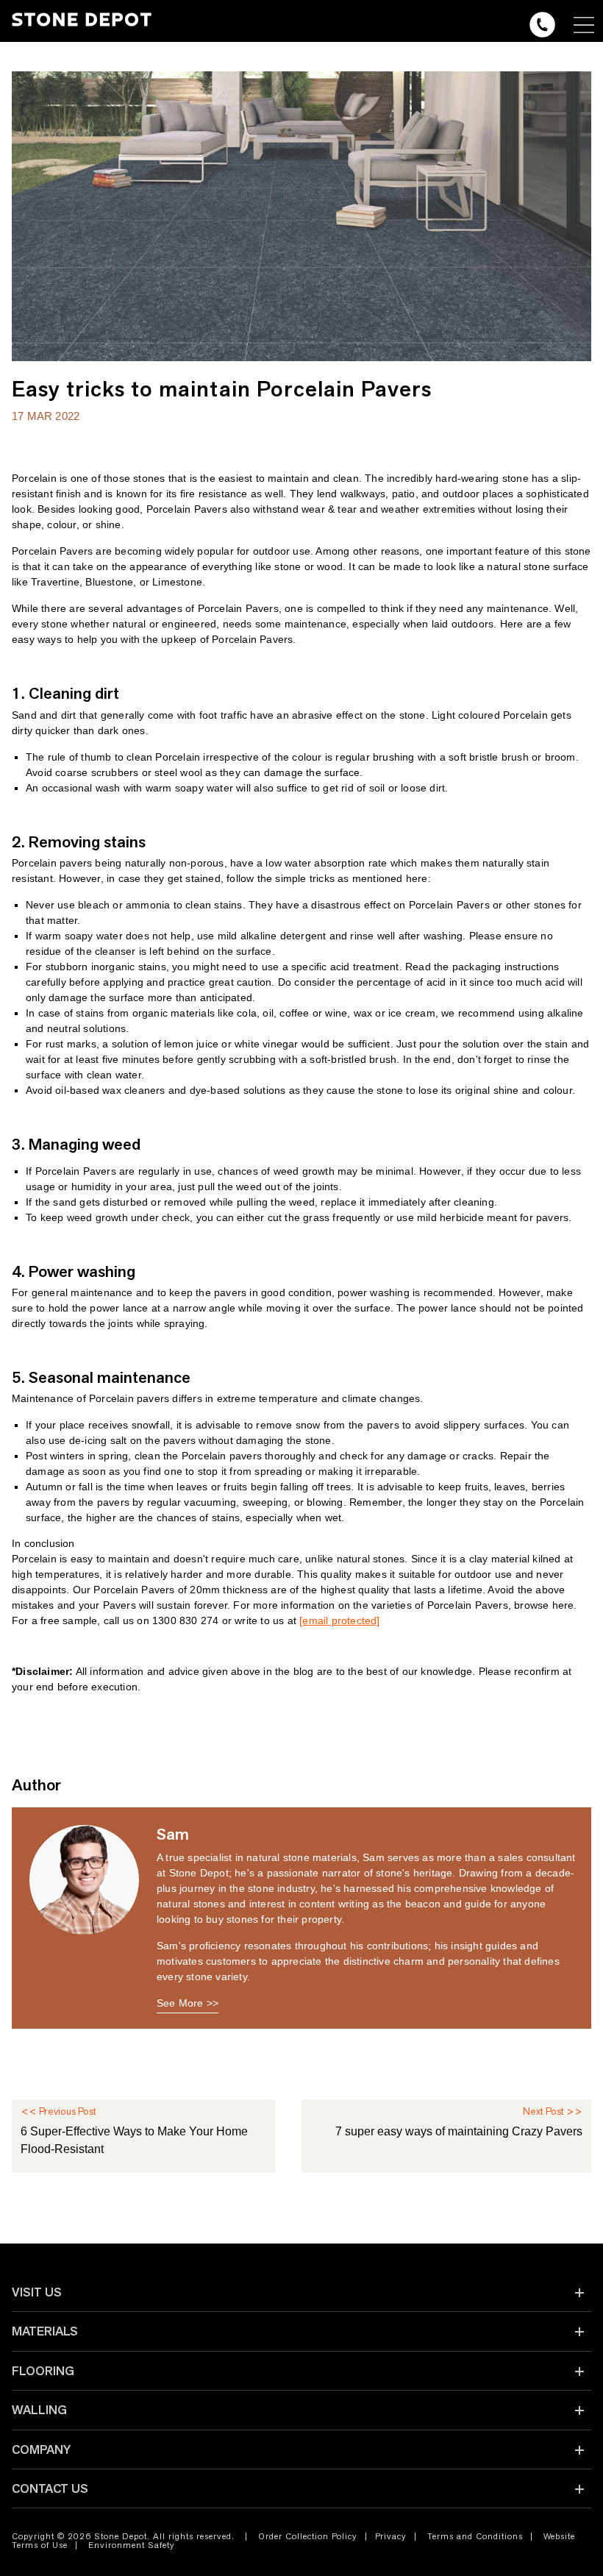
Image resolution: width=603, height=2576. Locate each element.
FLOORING (43, 2371)
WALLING (39, 2410)
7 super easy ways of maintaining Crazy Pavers (459, 2131)
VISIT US (37, 2292)
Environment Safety (132, 2545)
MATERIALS (45, 2331)
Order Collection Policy (308, 2536)
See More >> (188, 2003)
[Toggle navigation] (584, 25)
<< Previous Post (58, 2111)
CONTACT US (50, 2488)
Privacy (391, 2536)
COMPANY (41, 2449)
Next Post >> (553, 2111)
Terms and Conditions (475, 2536)
